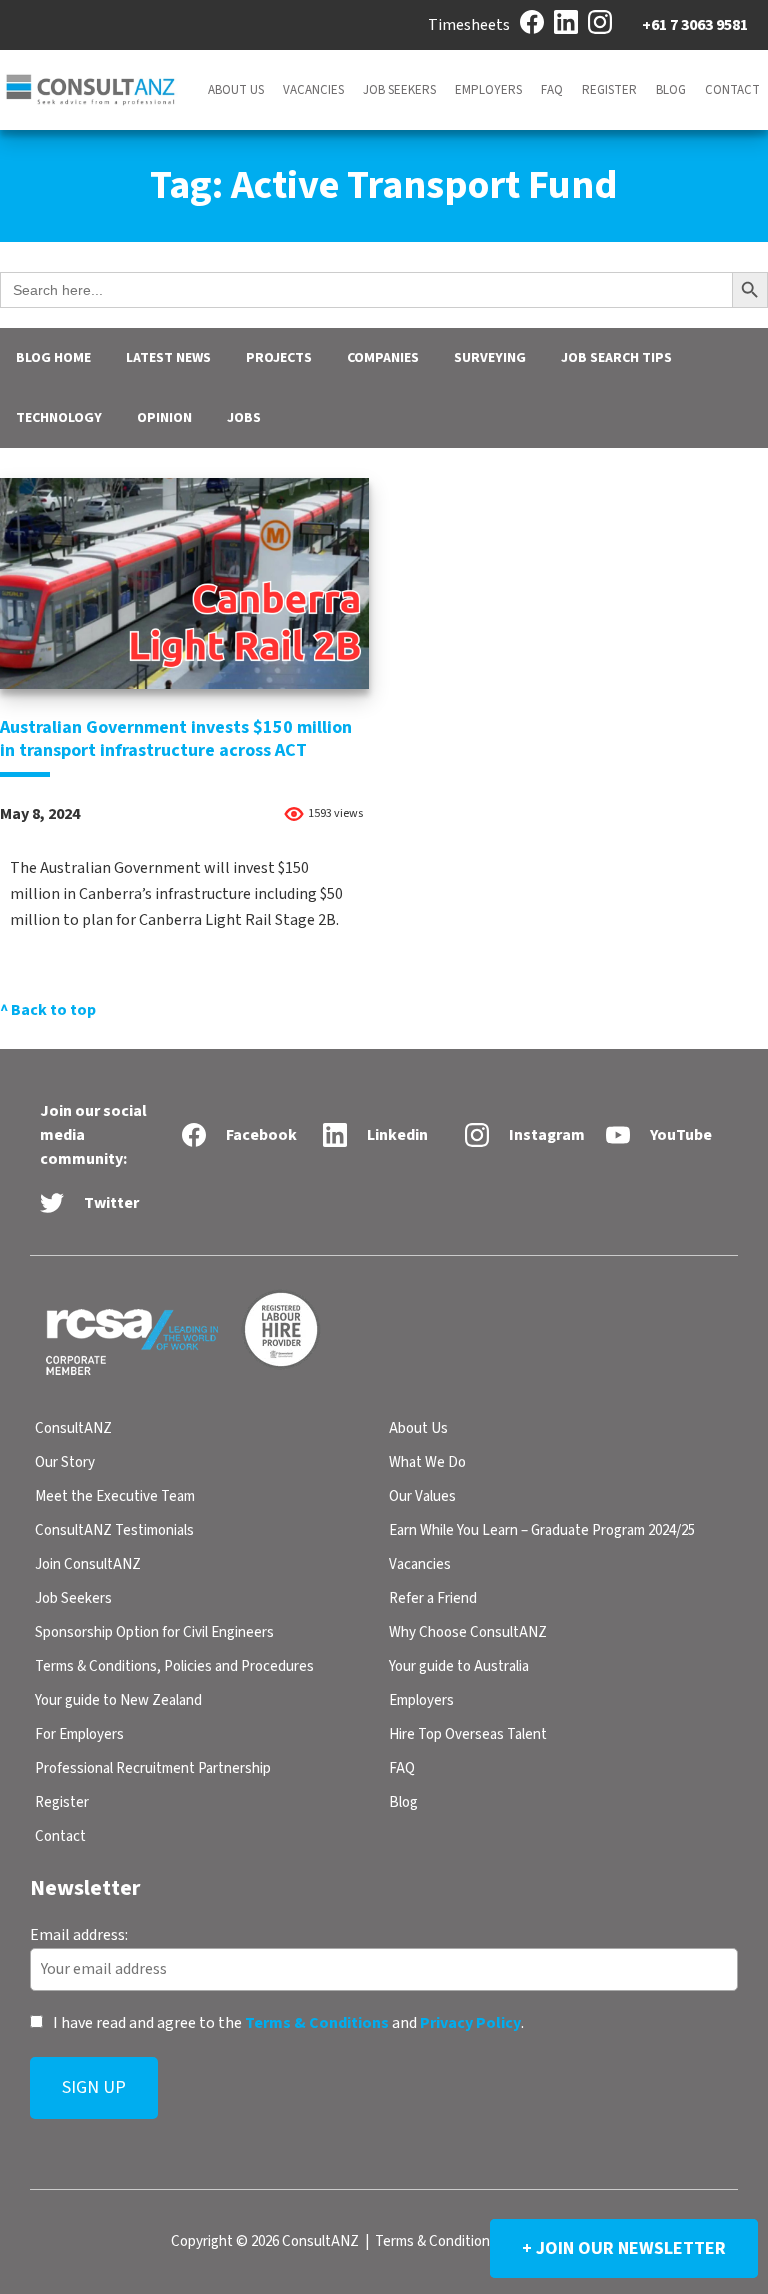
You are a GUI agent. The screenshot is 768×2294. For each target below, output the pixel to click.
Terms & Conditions (317, 2023)
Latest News (168, 358)
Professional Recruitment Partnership (153, 1768)
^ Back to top (48, 1010)
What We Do (427, 1462)
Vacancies (313, 90)
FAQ (552, 90)
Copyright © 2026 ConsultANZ (265, 2241)
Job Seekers (399, 90)
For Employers (79, 1734)
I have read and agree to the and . (287, 2023)
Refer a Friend (433, 1598)
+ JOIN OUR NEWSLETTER (624, 2248)
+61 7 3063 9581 (695, 25)
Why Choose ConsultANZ (468, 1632)
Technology (59, 418)
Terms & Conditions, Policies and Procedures (174, 1666)
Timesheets (469, 25)
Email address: (79, 1934)
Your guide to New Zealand (118, 1700)
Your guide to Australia (459, 1666)
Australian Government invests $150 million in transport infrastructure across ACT (176, 739)
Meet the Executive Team (115, 1496)
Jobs (244, 418)
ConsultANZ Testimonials (114, 1530)
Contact (732, 90)
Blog (671, 90)
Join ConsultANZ (88, 1564)
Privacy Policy (470, 2023)
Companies (383, 358)
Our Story (65, 1462)
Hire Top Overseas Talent (468, 1734)
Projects (279, 358)
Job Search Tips (616, 358)
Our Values (422, 1496)
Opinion (164, 418)
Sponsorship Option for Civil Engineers (154, 1632)
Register (609, 90)
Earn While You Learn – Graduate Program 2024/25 (542, 1530)
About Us (236, 90)
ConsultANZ (73, 1428)
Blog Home (53, 358)
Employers (488, 90)
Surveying (490, 358)
